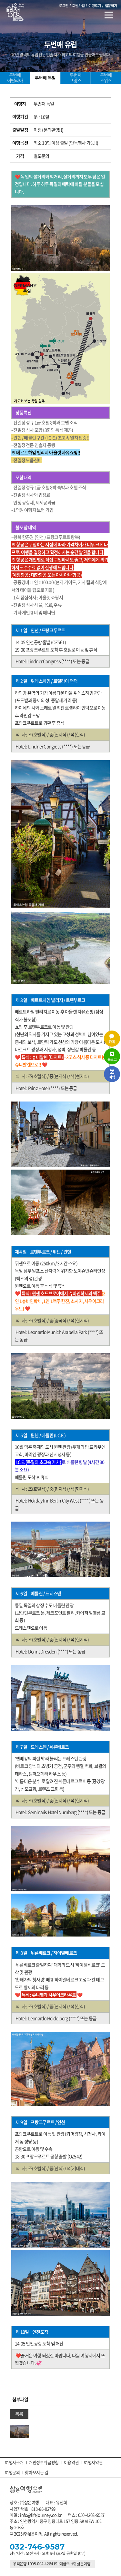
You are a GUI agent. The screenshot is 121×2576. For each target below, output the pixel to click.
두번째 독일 (45, 78)
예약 (112, 1077)
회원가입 (78, 6)
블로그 (112, 1060)
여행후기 (95, 6)
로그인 (64, 6)
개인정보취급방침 (44, 2462)
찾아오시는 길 (36, 2472)
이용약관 (71, 2462)
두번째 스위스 (106, 78)
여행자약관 (93, 2462)
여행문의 (12, 2472)
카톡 (112, 1042)
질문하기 (111, 6)
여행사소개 (14, 2462)
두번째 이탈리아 (15, 78)
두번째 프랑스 (76, 78)
